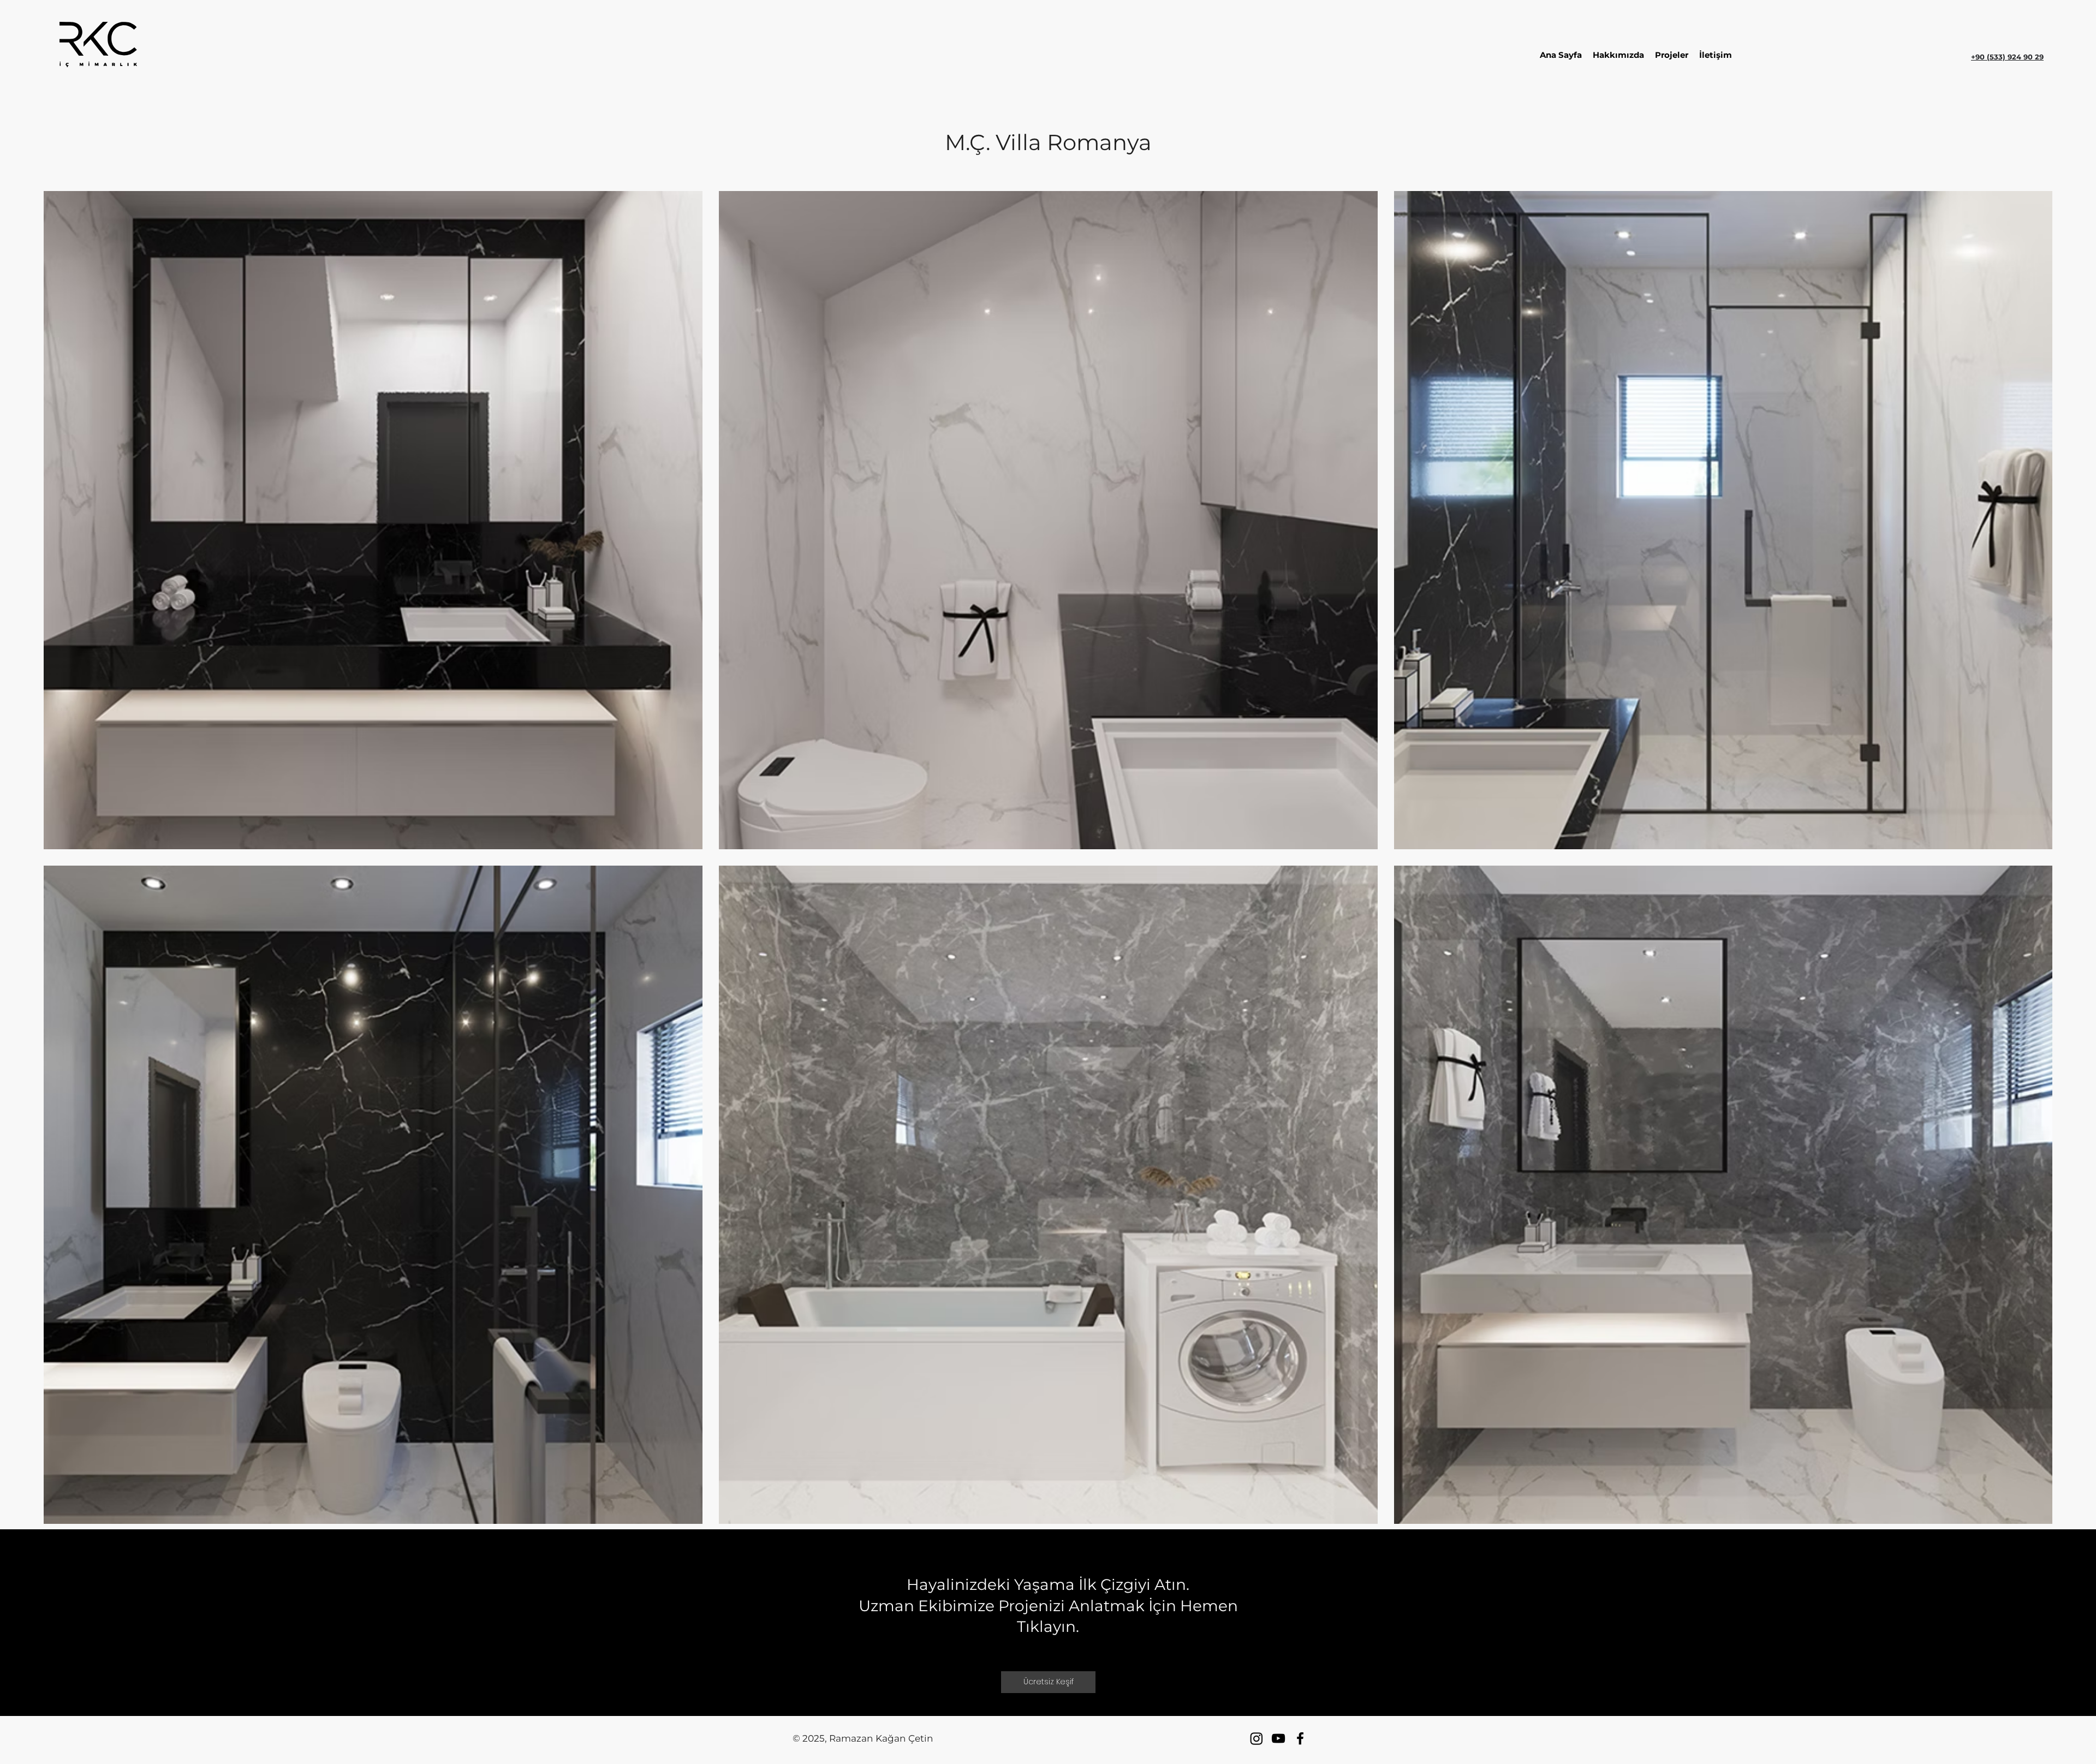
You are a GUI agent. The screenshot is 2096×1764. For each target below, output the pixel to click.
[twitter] (1257, 1738)
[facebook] (1300, 1738)
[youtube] (1278, 1738)
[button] (1716, 55)
